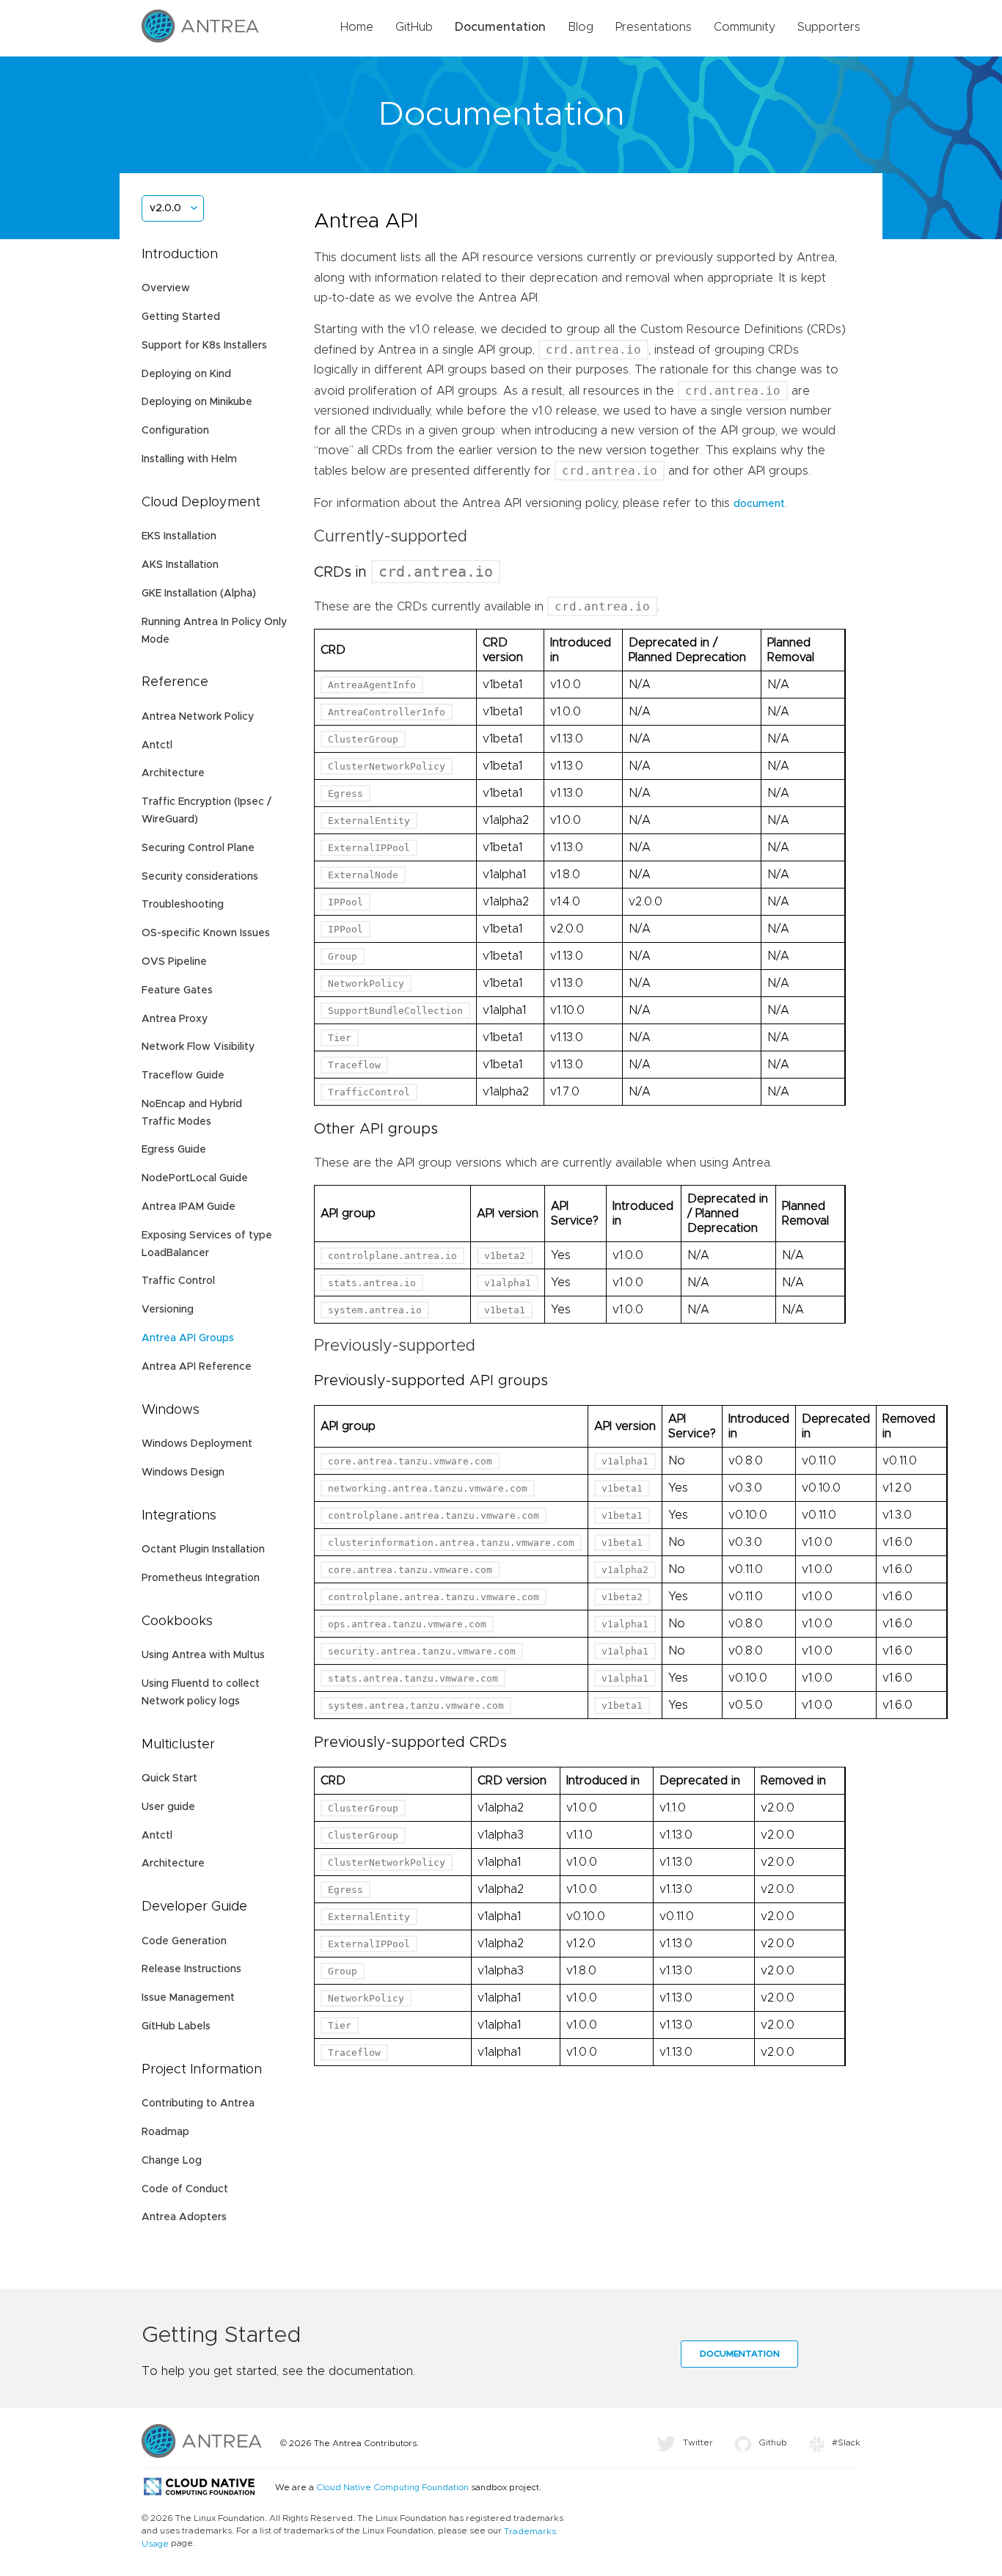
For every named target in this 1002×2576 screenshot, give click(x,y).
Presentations (654, 27)
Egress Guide (174, 1150)
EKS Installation (179, 536)
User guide (168, 1807)
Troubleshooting (183, 905)
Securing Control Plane (198, 848)
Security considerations (200, 877)
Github (773, 2442)
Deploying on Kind (186, 374)
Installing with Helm (189, 459)
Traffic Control (178, 1281)
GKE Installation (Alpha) (199, 594)
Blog (581, 27)
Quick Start (169, 1778)
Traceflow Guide (183, 1076)
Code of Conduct (185, 2189)
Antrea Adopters (184, 2217)
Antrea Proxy (175, 1019)
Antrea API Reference (197, 1367)
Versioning (168, 1310)
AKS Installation (180, 565)
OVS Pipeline (174, 962)
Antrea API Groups (188, 1338)
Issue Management (188, 1998)
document (759, 504)
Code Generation (184, 1941)
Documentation (500, 27)
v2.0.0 (165, 208)
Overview (166, 288)
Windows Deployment (197, 1444)
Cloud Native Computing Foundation (392, 2487)
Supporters (829, 27)
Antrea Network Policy (198, 717)
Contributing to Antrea (198, 2104)
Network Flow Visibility (198, 1047)
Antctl (157, 745)
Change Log (172, 2161)
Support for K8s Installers (204, 346)
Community (745, 27)
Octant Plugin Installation (203, 1550)
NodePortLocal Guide (195, 1178)
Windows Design (183, 1473)
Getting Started (181, 317)
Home (357, 27)
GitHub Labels (176, 2026)
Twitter (698, 2442)
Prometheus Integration (201, 1578)
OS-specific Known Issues (206, 933)
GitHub (414, 27)
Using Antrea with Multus (203, 1655)
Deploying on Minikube (197, 402)
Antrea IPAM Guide (189, 1207)
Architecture (173, 773)
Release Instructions (191, 1969)
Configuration (175, 431)
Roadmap (165, 2132)
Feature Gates (177, 990)
